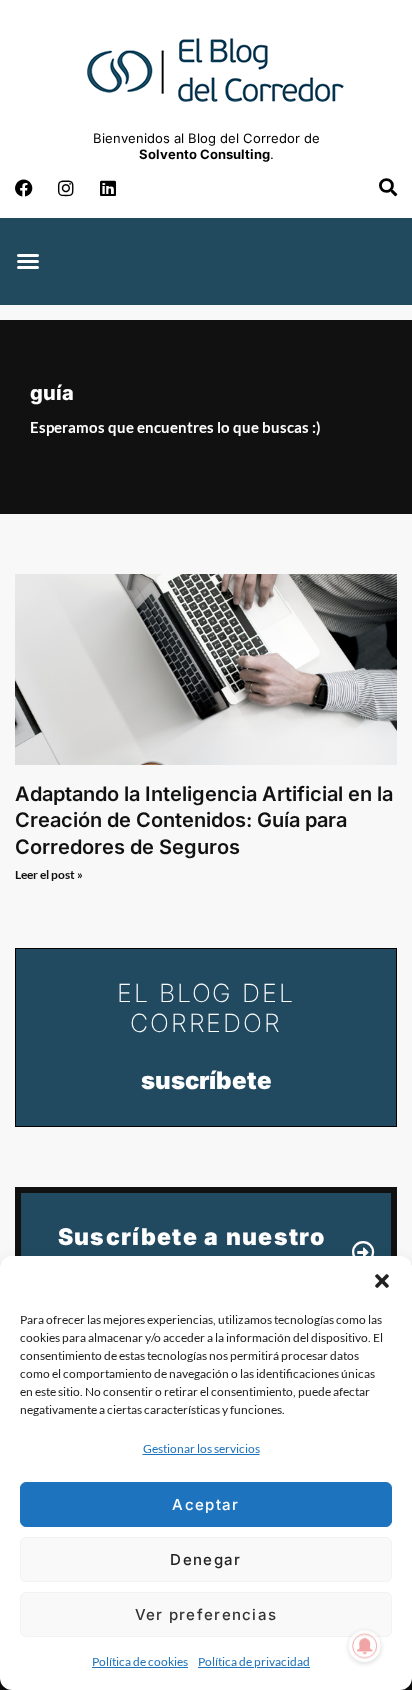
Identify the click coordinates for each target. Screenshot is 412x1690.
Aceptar (205, 1504)
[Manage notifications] (365, 1646)
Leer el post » (49, 874)
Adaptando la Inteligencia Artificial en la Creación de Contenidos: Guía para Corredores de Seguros (204, 820)
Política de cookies (140, 1661)
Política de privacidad (254, 1661)
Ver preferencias (206, 1614)
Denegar (205, 1559)
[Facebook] (24, 188)
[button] (382, 1281)
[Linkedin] (108, 188)
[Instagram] (66, 188)
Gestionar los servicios (201, 1448)
